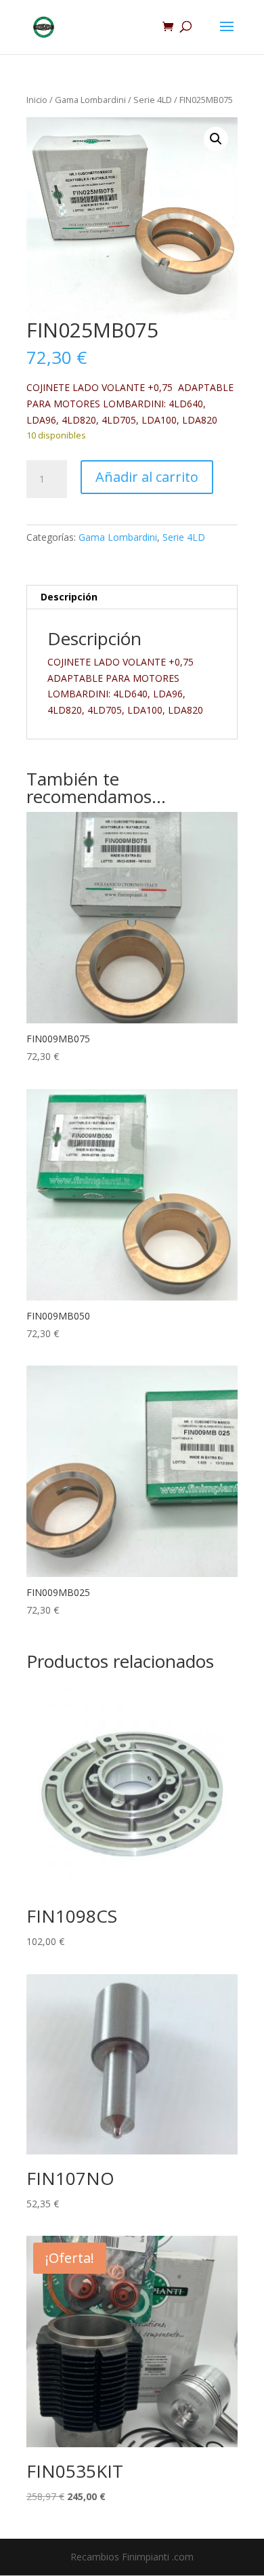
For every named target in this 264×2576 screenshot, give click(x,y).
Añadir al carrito (147, 477)
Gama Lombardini (90, 100)
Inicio (37, 100)
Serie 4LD (153, 100)
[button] (216, 139)
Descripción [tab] (69, 597)
